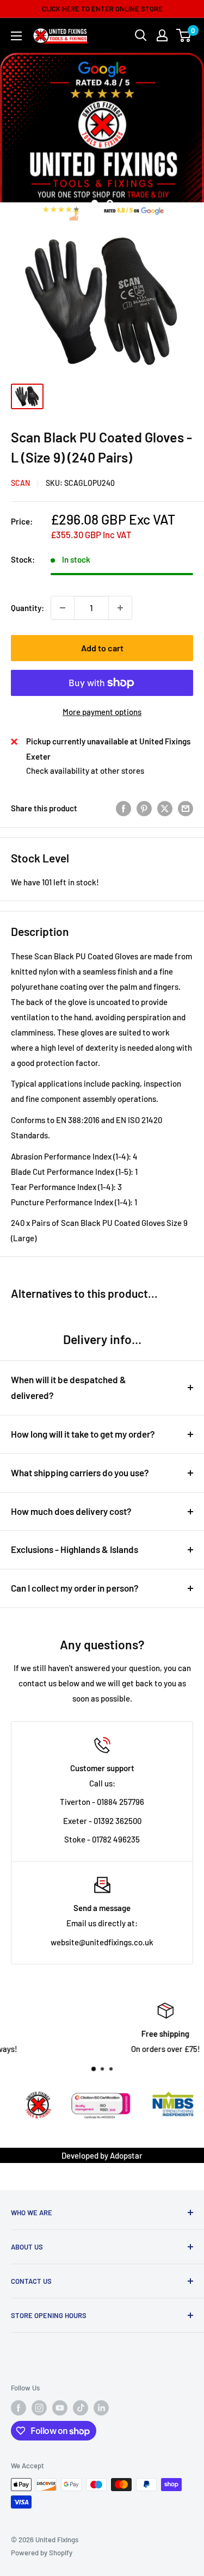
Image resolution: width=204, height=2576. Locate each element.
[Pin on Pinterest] (144, 808)
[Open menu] (16, 36)
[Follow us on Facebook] (18, 2408)
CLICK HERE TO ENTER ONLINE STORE (102, 9)
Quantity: (27, 608)
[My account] (162, 35)
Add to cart (102, 648)
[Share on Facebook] (123, 808)
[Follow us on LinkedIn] (101, 2408)
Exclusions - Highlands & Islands (75, 1549)
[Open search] (141, 35)
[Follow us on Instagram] (39, 2408)
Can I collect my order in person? (75, 1588)
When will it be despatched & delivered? (69, 1388)
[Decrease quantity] (63, 608)
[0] (184, 35)
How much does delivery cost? (71, 1511)
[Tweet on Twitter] (165, 808)
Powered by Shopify (42, 2553)
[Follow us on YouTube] (60, 2408)
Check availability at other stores (85, 771)
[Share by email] (186, 808)
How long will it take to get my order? (83, 1434)
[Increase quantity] (120, 608)
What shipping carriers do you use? (80, 1472)
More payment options (102, 712)
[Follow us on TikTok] (81, 2408)
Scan (20, 483)
